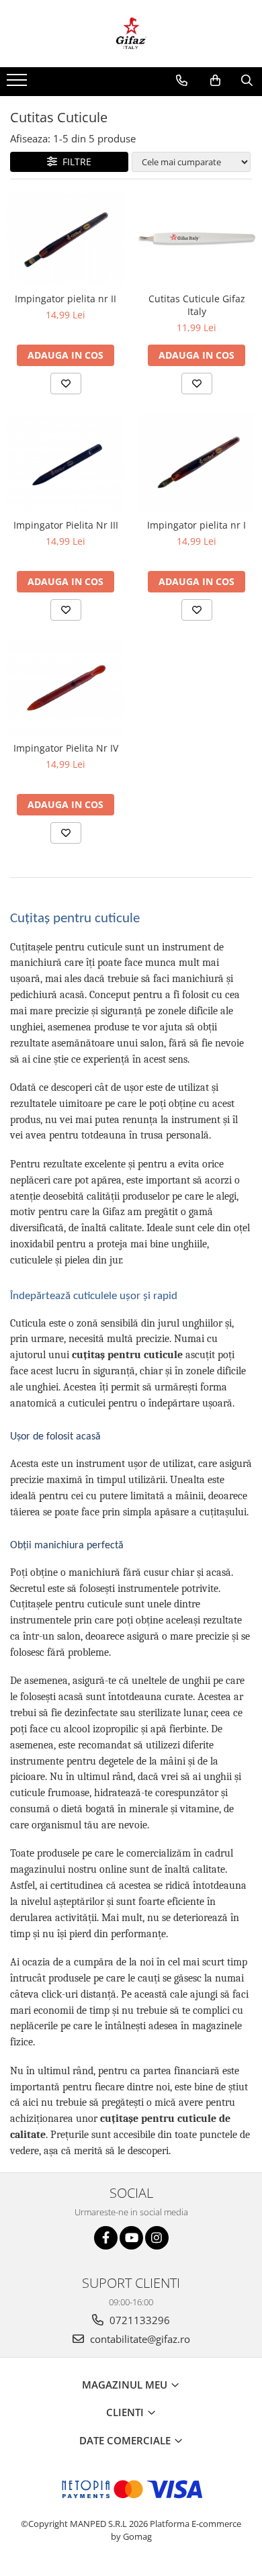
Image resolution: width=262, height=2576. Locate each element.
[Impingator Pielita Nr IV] (65, 688)
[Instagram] (157, 2238)
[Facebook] (106, 2238)
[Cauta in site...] (247, 81)
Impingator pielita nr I (196, 525)
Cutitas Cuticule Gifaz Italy (197, 305)
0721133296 (138, 2320)
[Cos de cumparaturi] (215, 81)
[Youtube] (131, 2238)
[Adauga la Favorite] (66, 384)
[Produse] (18, 84)
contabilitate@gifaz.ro (139, 2339)
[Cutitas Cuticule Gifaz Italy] (196, 239)
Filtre (74, 162)
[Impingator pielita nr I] (196, 463)
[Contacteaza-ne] (182, 81)
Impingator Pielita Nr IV (66, 748)
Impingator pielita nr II (65, 299)
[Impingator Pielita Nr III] (65, 463)
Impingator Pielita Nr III (66, 525)
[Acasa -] (131, 34)
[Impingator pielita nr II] (65, 239)
